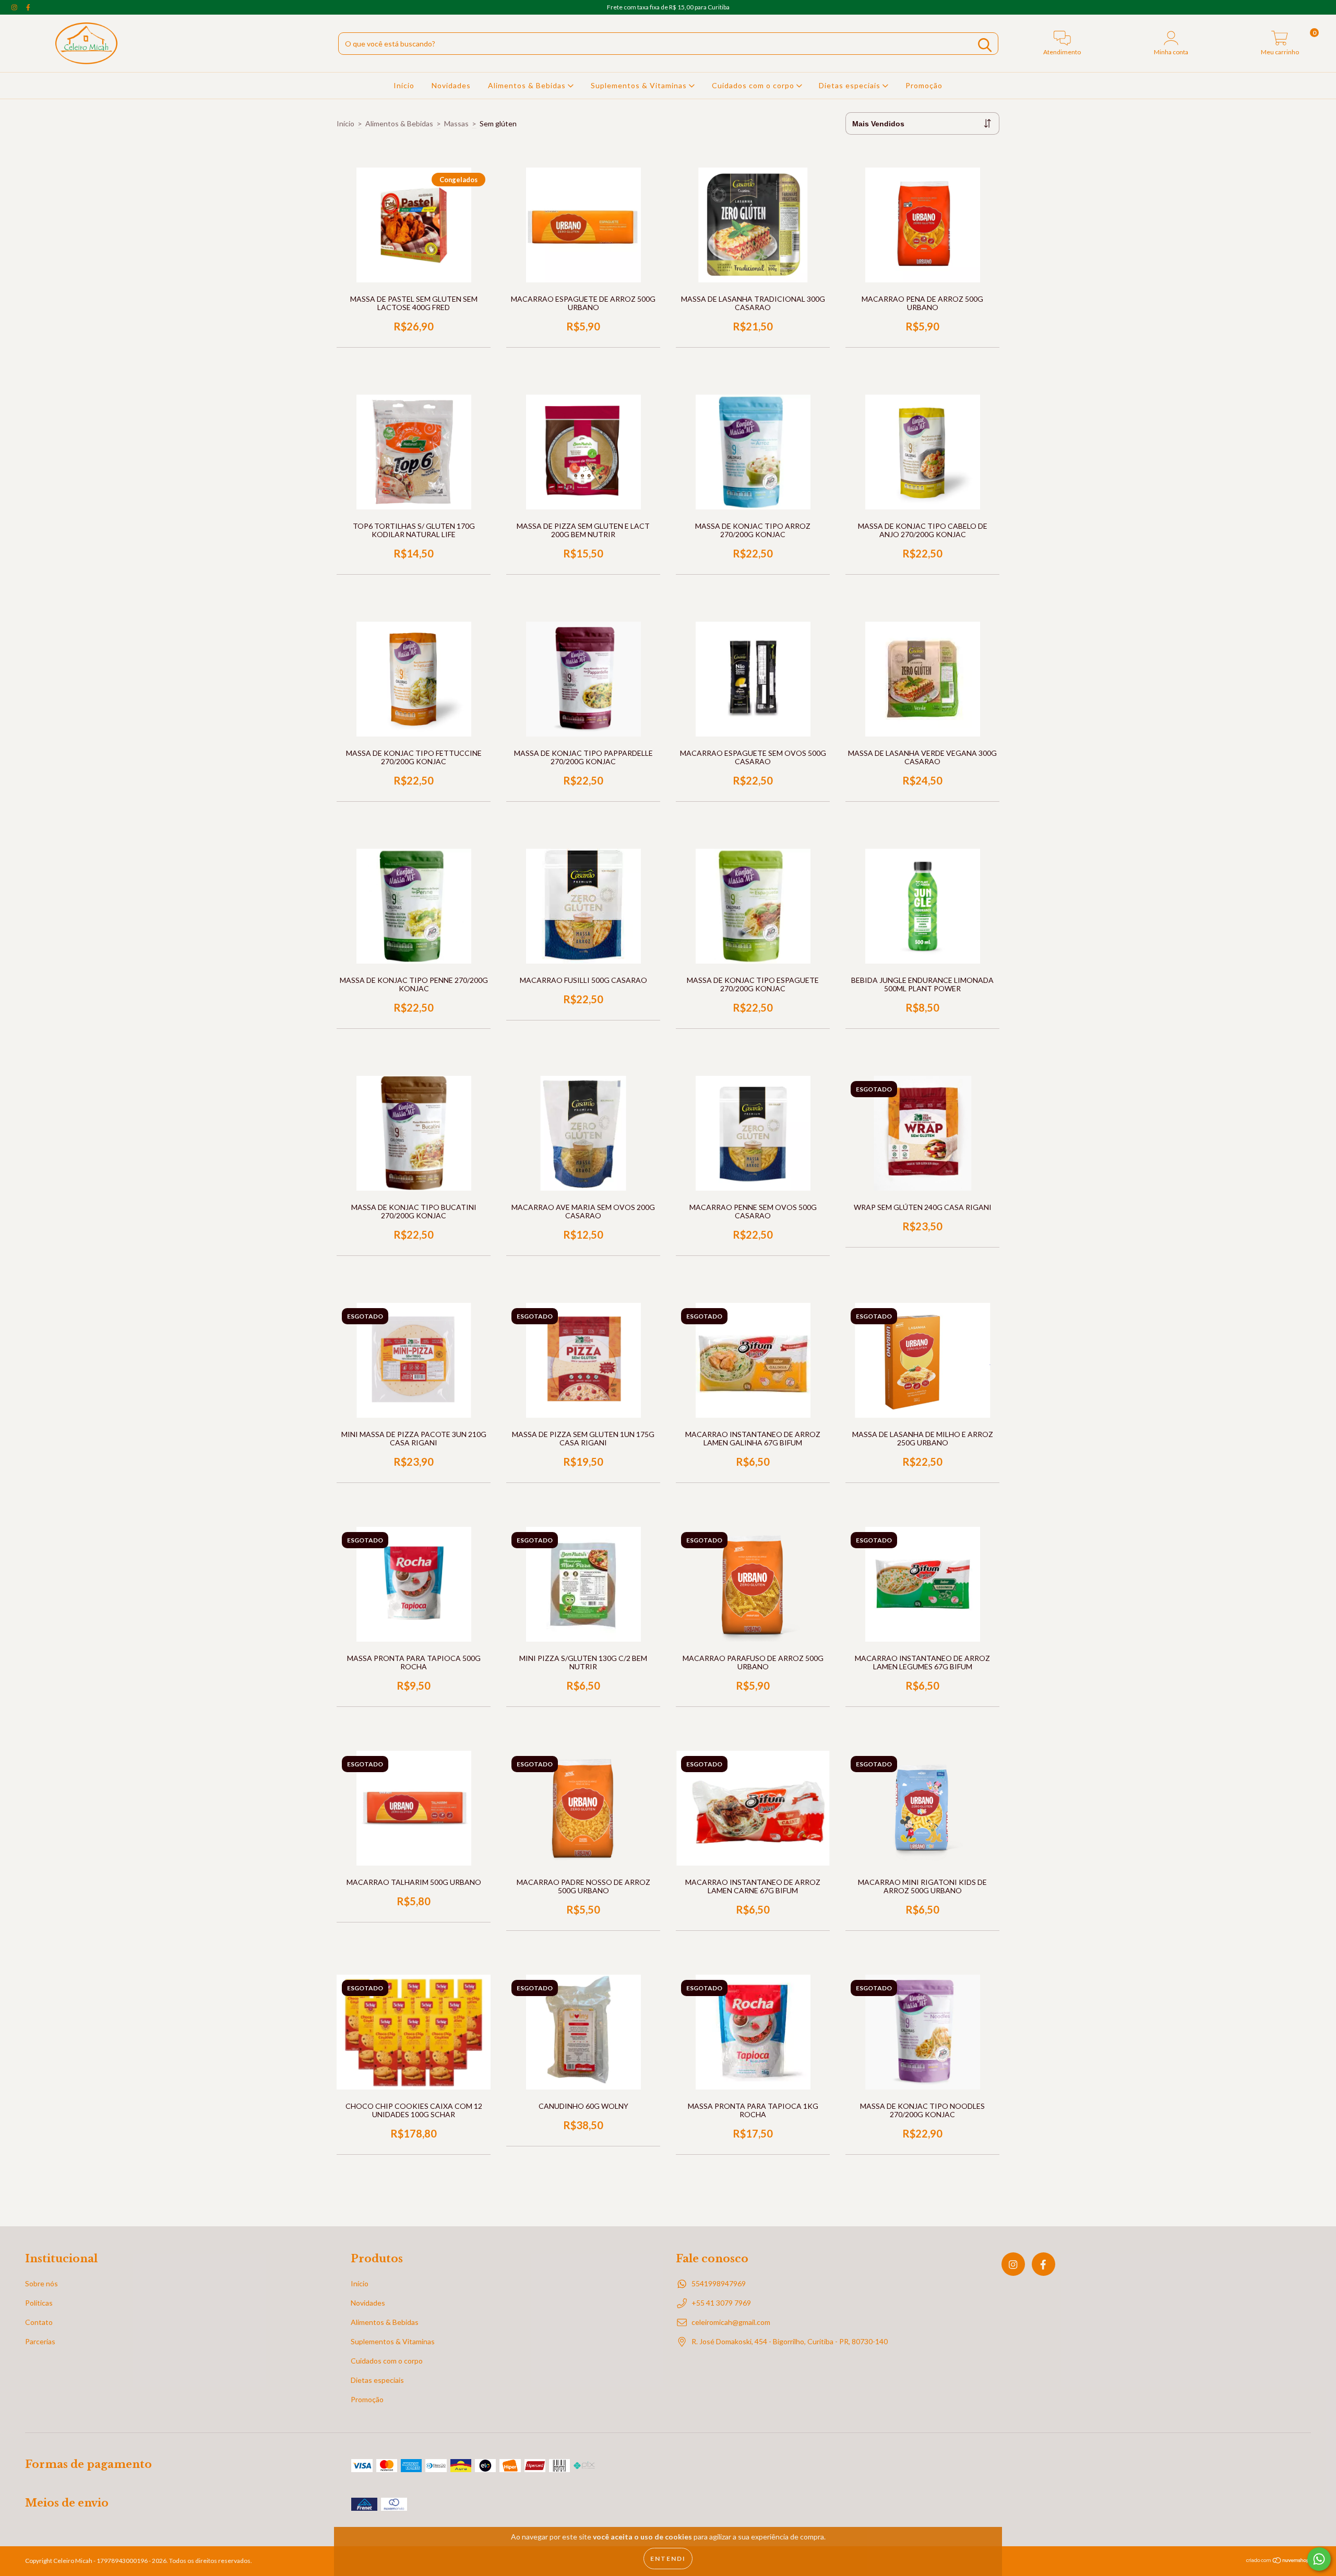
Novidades (451, 85)
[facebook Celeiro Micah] (28, 7)
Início (404, 85)
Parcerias (40, 2341)
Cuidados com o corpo (754, 85)
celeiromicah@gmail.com (731, 2322)
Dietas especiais (851, 85)
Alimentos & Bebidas (528, 85)
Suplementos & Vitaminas (640, 85)
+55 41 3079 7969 (721, 2303)
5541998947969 (719, 2283)
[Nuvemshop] (1278, 2562)
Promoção (924, 85)
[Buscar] (985, 45)
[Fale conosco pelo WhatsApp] (1319, 2559)
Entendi (668, 2559)
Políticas (39, 2303)
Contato (39, 2322)
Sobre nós (41, 2283)
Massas (456, 123)
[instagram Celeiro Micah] (15, 7)
